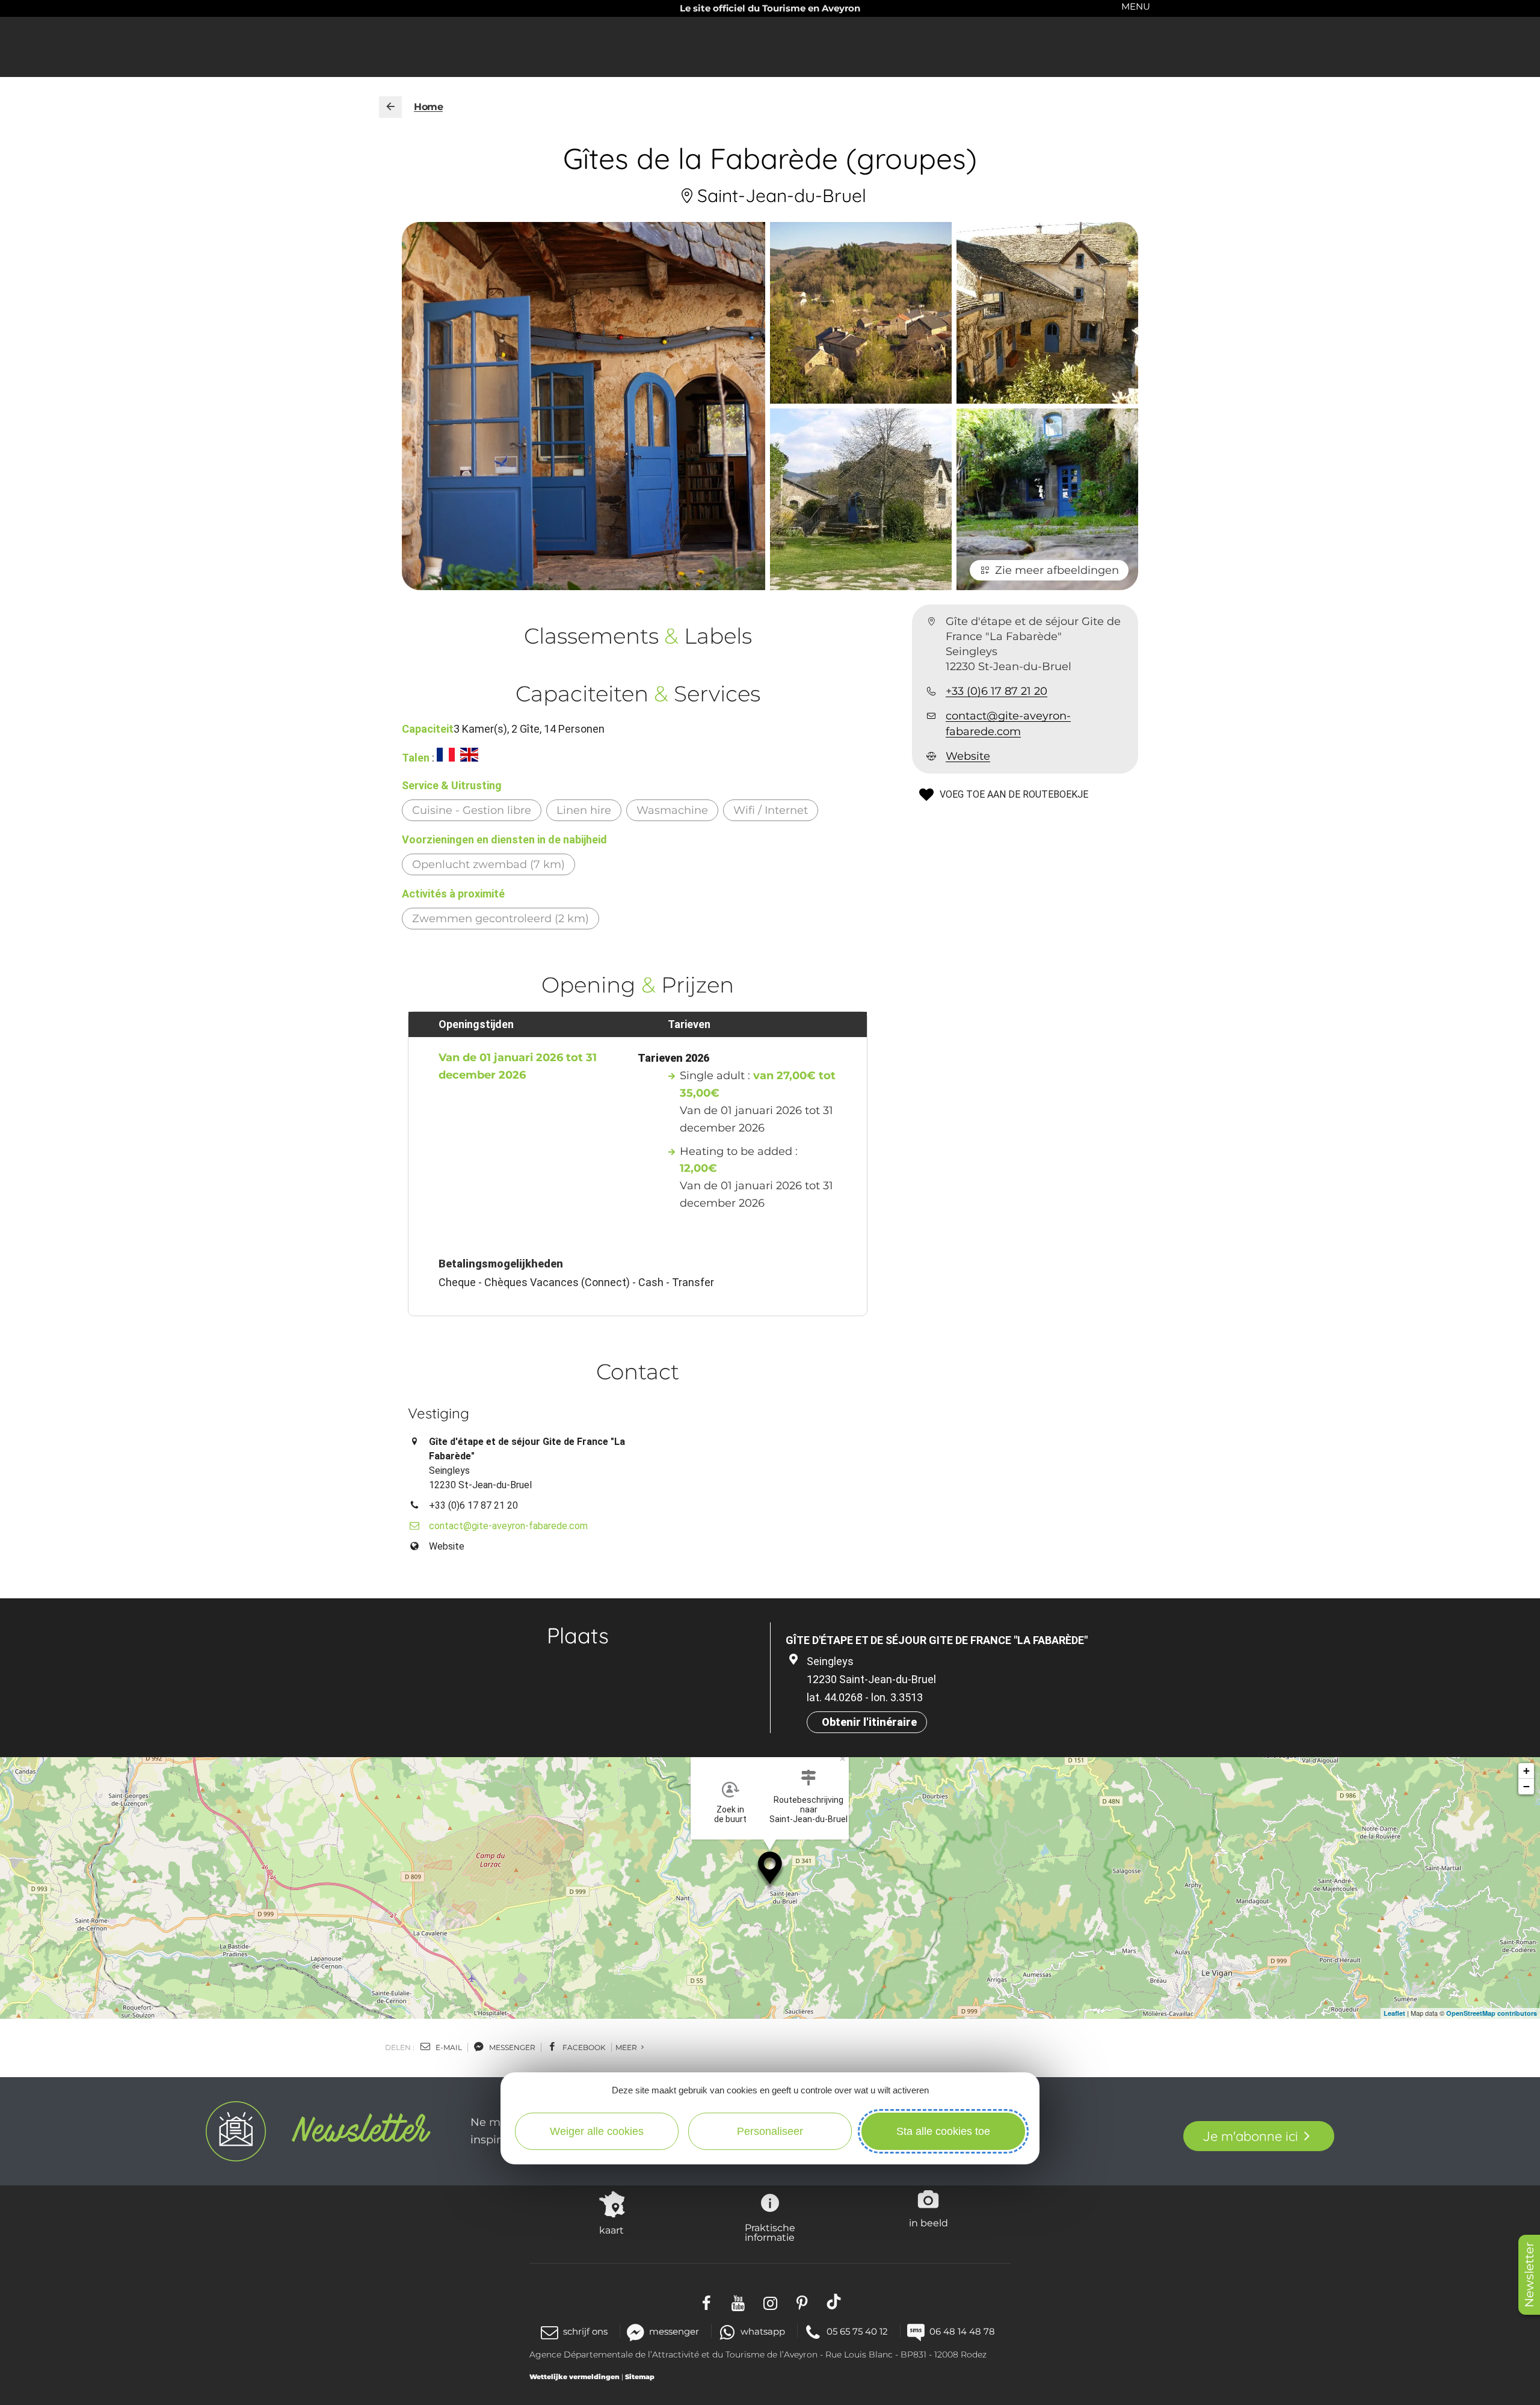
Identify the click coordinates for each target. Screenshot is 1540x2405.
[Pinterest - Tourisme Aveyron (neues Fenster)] (802, 2302)
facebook (583, 2047)
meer (627, 2047)
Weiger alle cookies (597, 2131)
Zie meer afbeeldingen (1057, 570)
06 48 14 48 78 (962, 2331)
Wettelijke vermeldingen (574, 2377)
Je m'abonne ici (1250, 2136)
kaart (611, 2230)
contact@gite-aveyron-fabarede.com (1008, 724)
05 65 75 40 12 (857, 2331)
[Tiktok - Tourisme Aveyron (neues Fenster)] (834, 2302)
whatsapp (763, 2331)
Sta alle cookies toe (943, 2131)
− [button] (1526, 1786)
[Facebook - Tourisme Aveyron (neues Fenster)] (707, 2302)
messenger (511, 2047)
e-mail (448, 2047)
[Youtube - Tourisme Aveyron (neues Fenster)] (738, 2302)
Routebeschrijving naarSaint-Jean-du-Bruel (808, 1809)
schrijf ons (585, 2331)
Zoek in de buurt (730, 1814)
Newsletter (1529, 2275)
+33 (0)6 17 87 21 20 (996, 692)
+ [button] (1526, 1771)
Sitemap (640, 2377)
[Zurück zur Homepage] (390, 107)
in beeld (929, 2223)
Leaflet (1394, 2013)
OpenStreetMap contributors (1492, 2013)
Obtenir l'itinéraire (869, 1722)
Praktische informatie (770, 2232)
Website (968, 757)
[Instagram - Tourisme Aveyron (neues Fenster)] (770, 2302)
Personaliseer (770, 2131)
